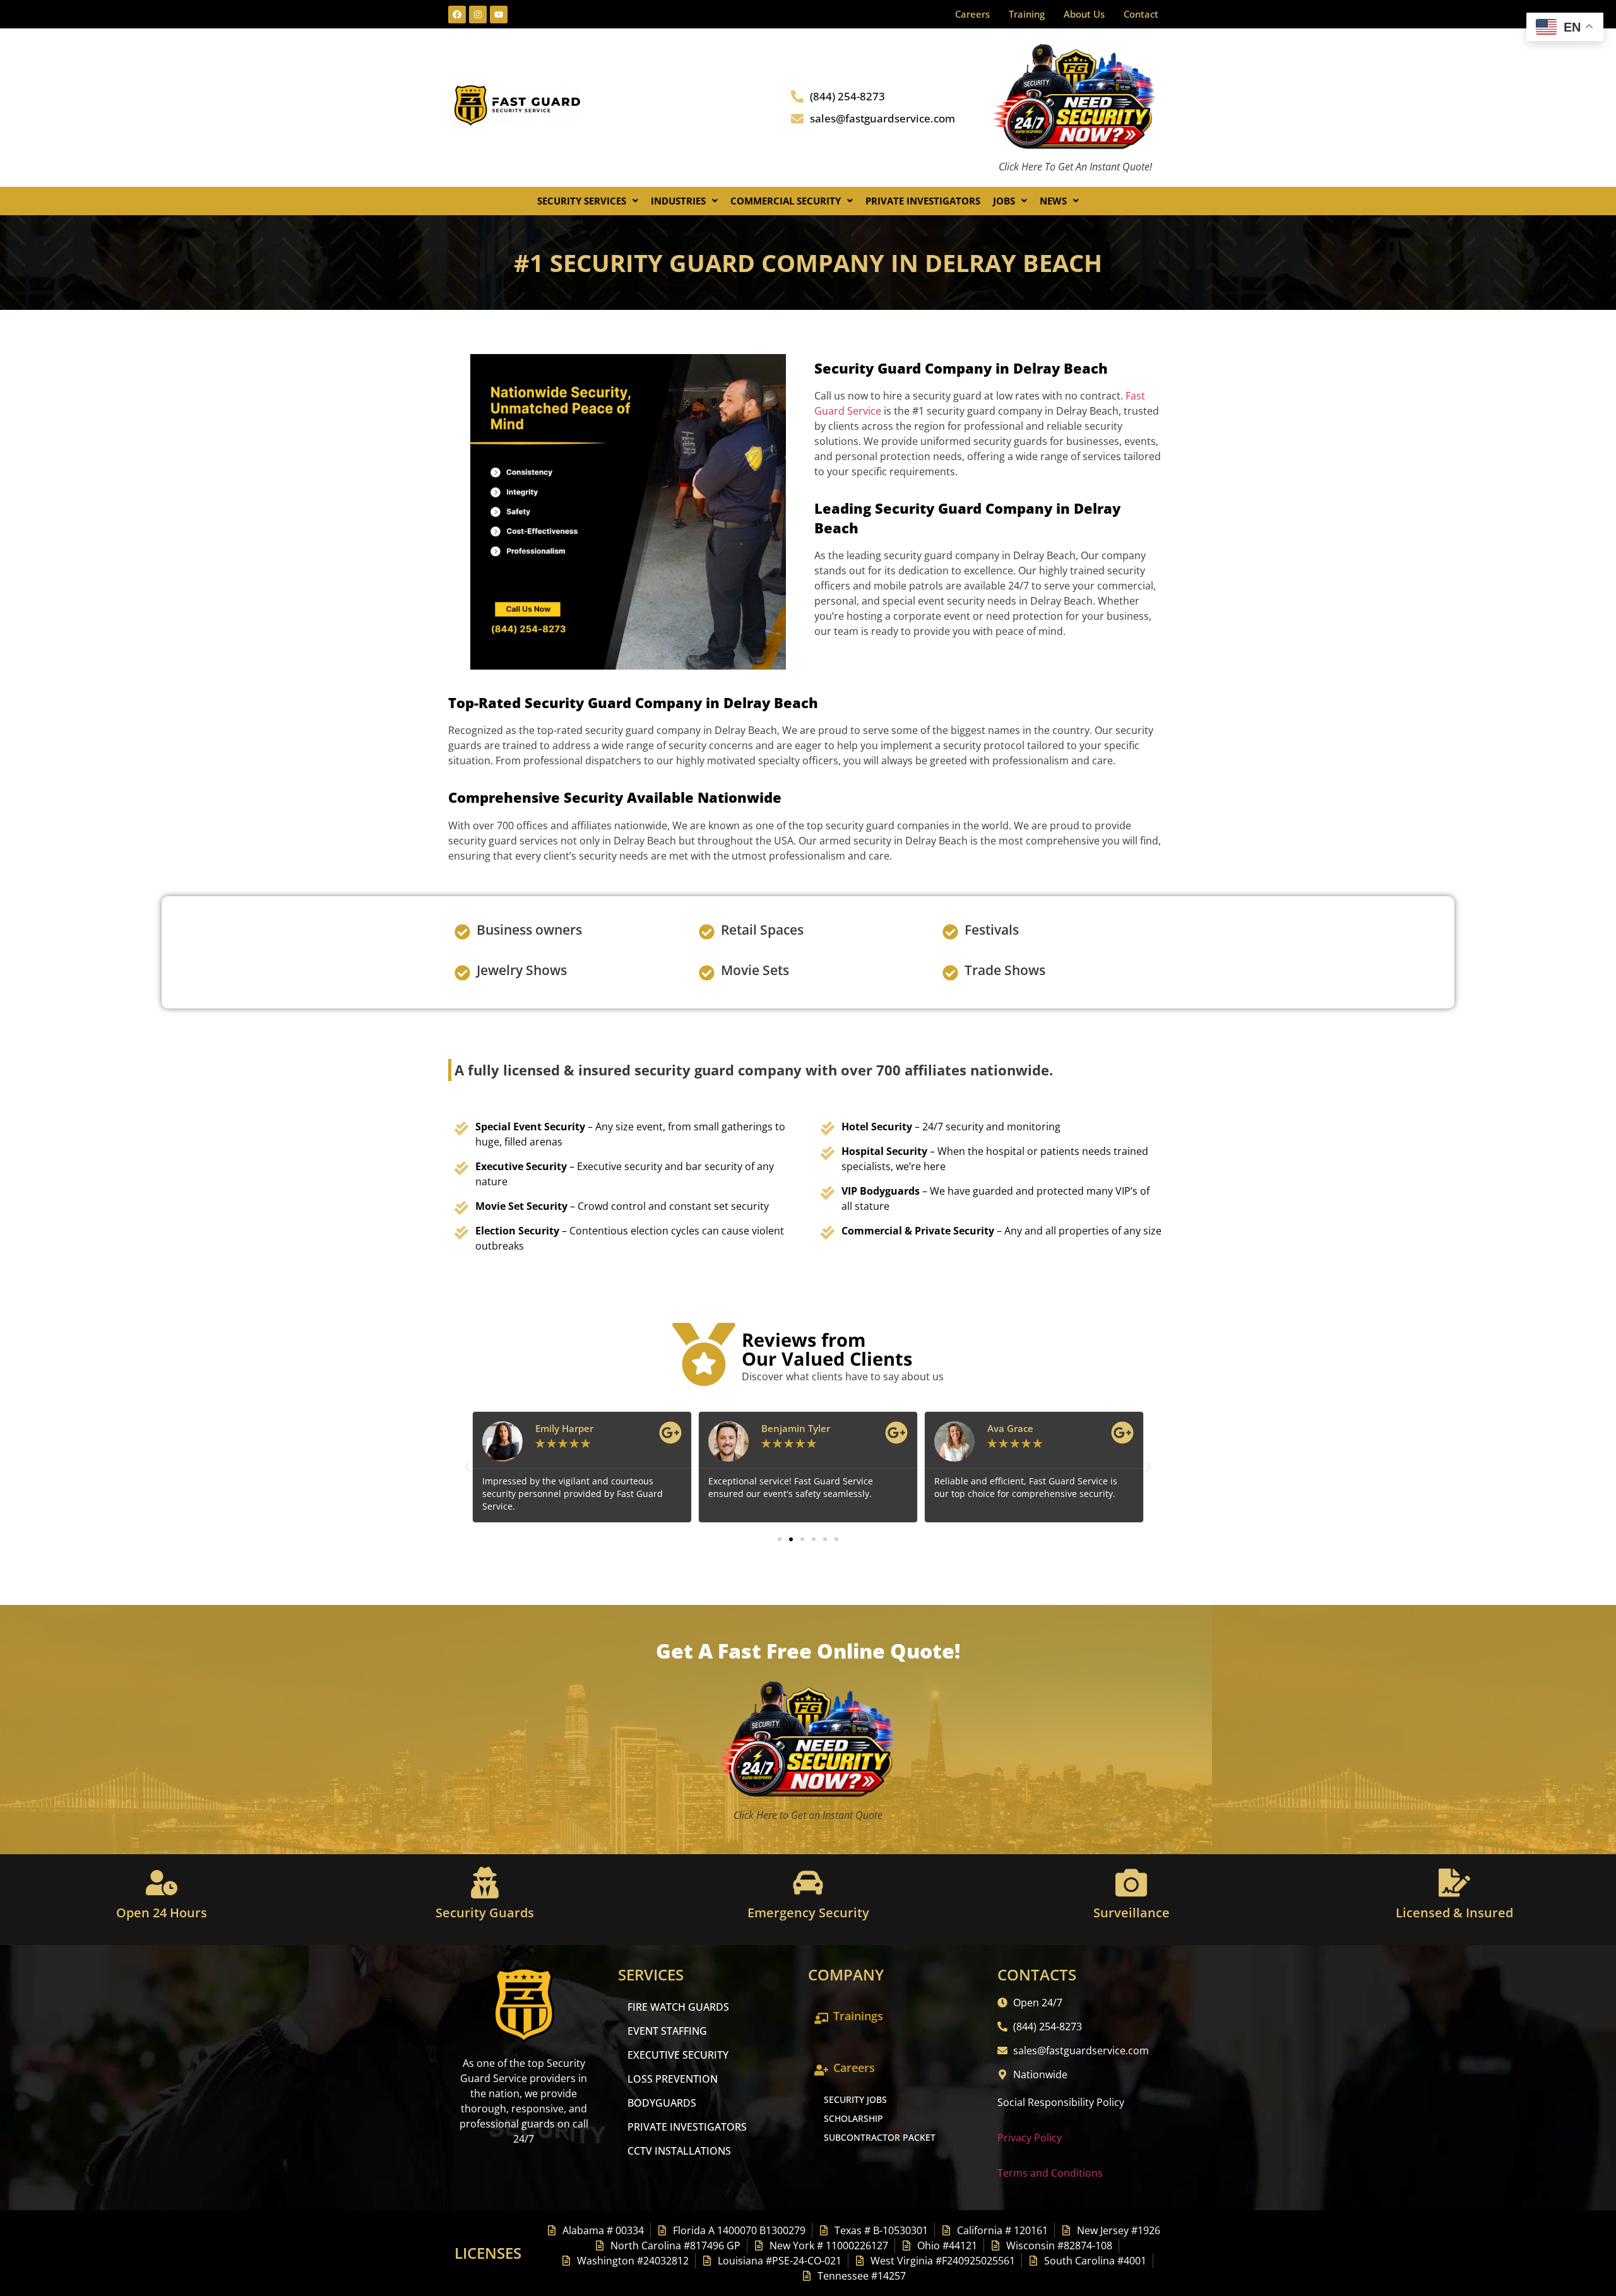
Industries (678, 201)
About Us (1084, 14)
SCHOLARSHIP (853, 2118)
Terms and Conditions (1050, 2173)
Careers (972, 14)
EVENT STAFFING (667, 2031)
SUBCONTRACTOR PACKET (880, 2137)
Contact (1141, 14)
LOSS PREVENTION (673, 2079)
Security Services (582, 201)
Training (1027, 14)
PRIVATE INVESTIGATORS (687, 2127)
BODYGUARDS (662, 2103)
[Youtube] (499, 15)
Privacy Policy (1030, 2138)
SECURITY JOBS (855, 2099)
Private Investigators (923, 201)
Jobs (1004, 201)
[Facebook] (457, 15)
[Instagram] (478, 15)
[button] (588, 201)
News (1053, 201)
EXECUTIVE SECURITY (678, 2055)
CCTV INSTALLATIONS (679, 2151)
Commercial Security (786, 201)
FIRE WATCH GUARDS (678, 2007)
